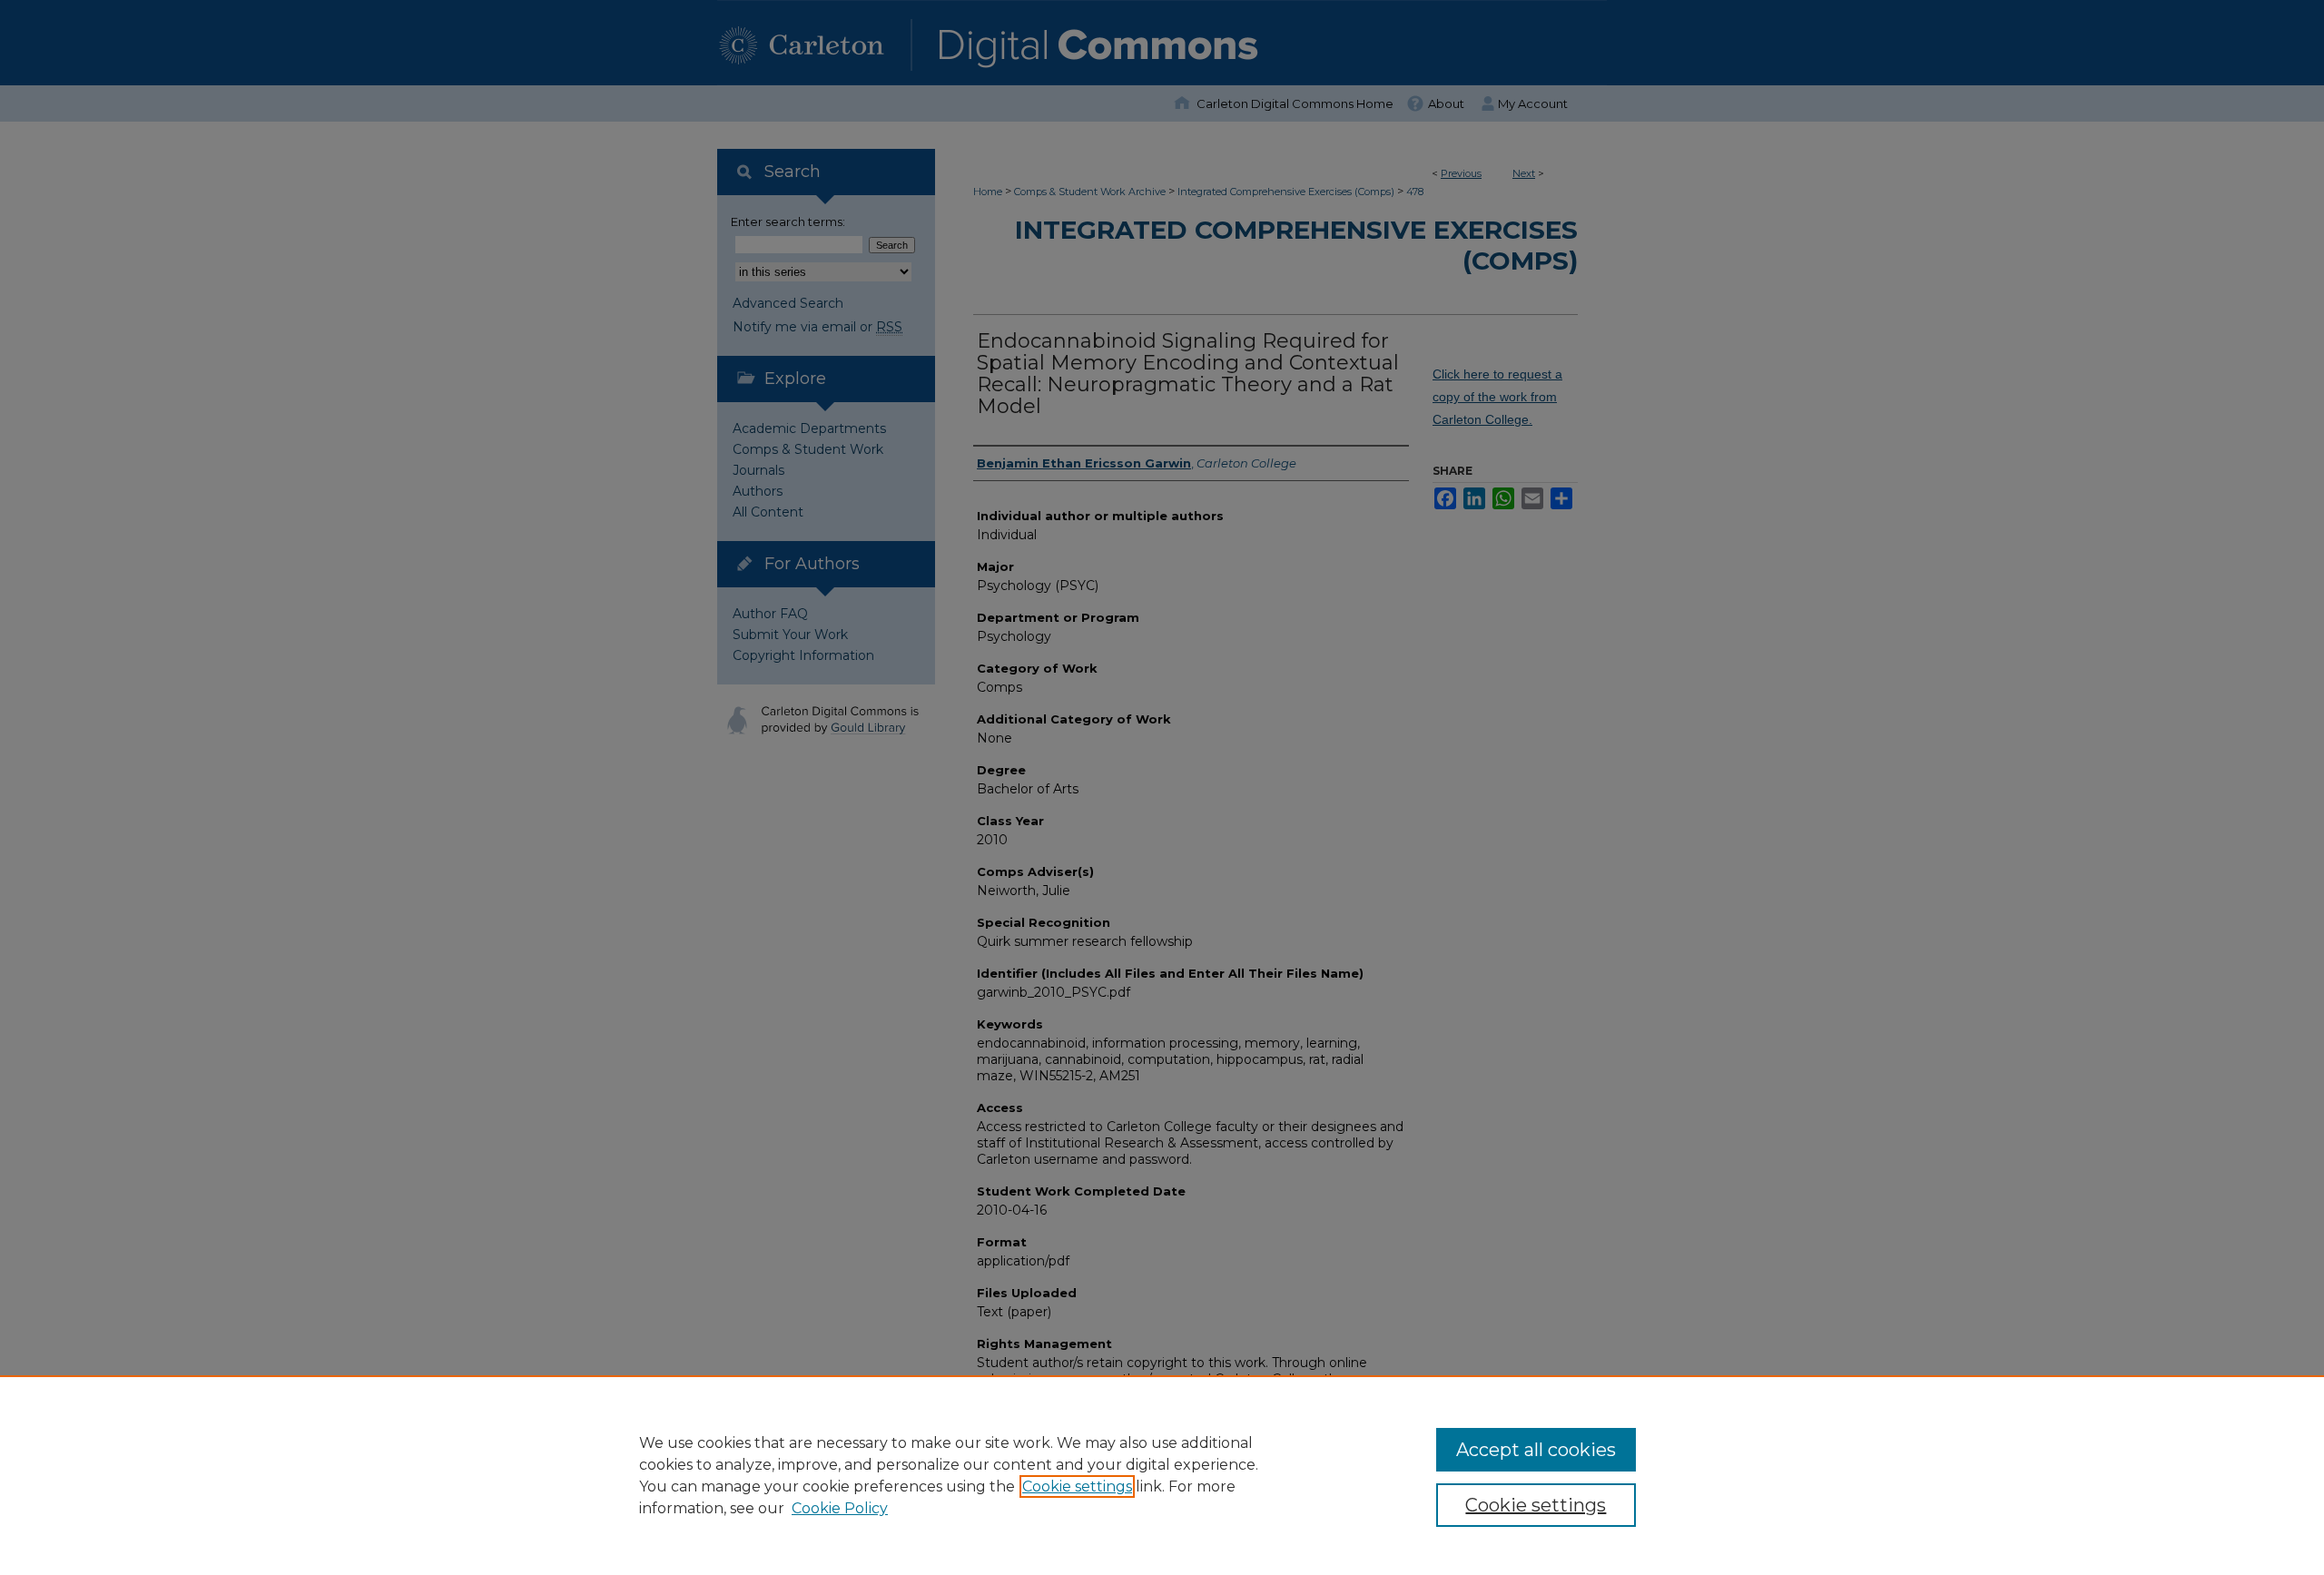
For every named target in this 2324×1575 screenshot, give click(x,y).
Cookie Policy (840, 1508)
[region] (1162, 1475)
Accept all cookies (1536, 1450)
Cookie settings (1077, 1486)
